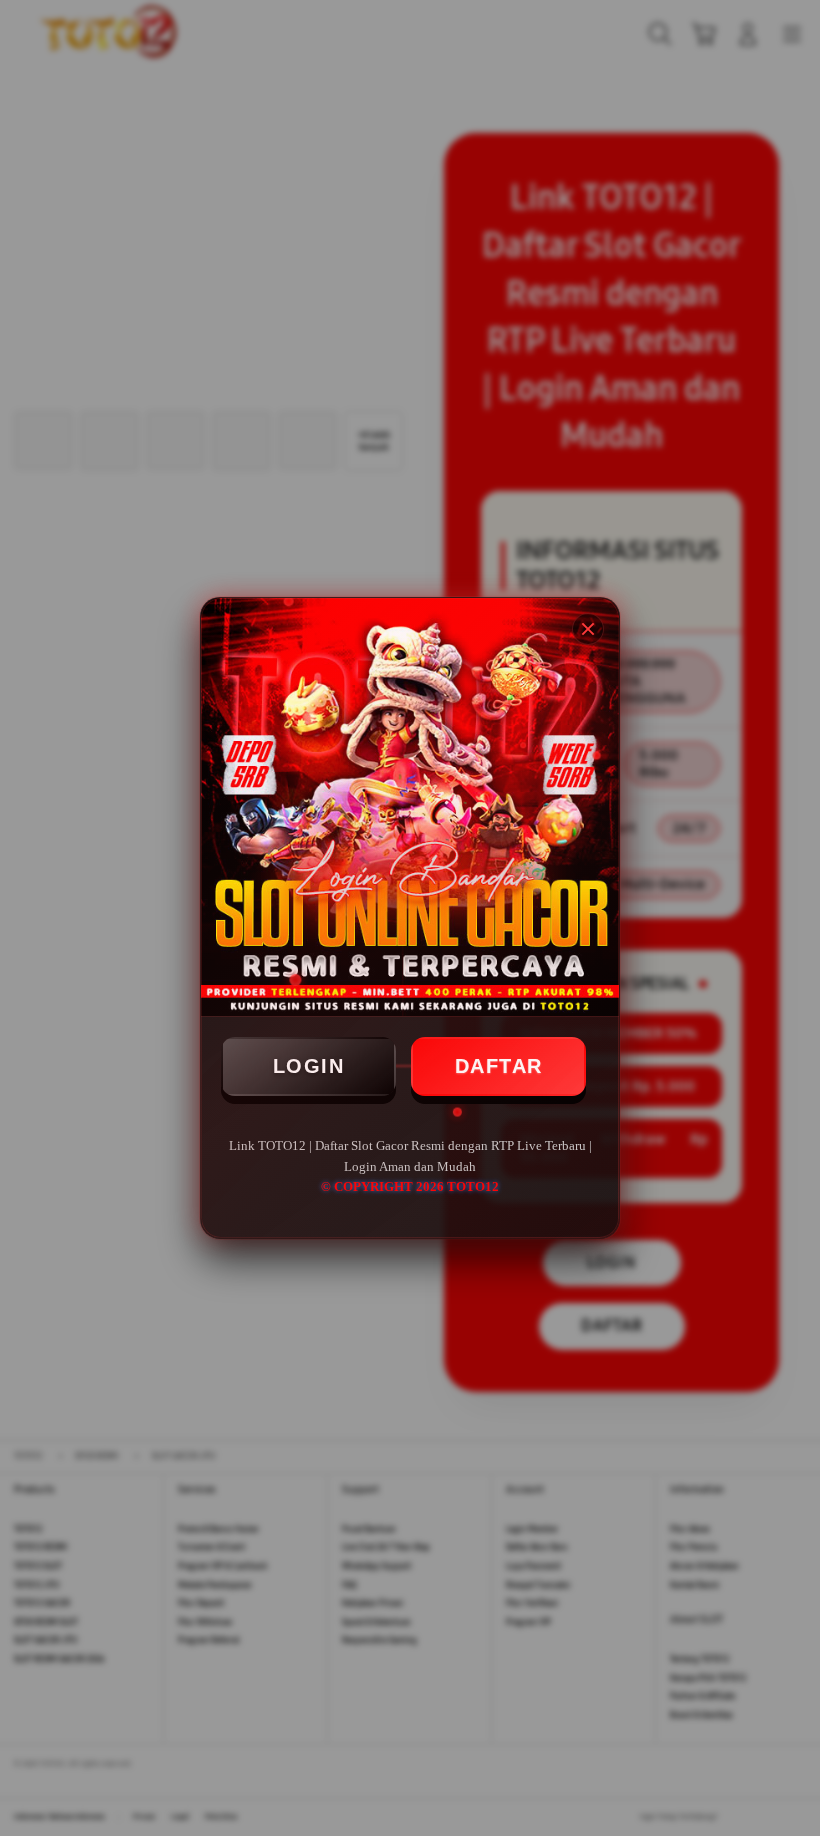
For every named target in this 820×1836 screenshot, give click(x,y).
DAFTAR (499, 1066)
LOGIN (309, 1066)
